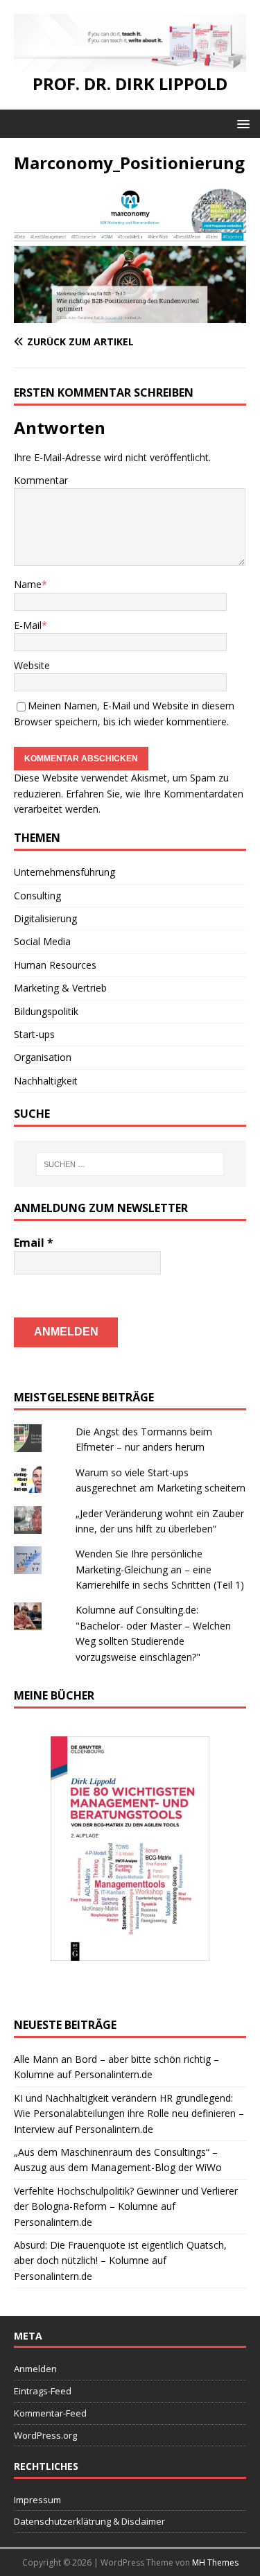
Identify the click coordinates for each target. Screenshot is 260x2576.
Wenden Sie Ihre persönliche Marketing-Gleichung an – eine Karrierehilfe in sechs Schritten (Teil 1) (160, 1569)
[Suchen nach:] (130, 1164)
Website (32, 665)
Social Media (42, 941)
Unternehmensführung (64, 872)
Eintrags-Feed (43, 2391)
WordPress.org (45, 2435)
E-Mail (28, 625)
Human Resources (55, 965)
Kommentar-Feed (50, 2413)
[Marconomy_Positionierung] (130, 315)
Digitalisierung (45, 918)
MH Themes (215, 2562)
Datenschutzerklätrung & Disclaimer (89, 2521)
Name (28, 584)
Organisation (43, 1057)
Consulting (37, 896)
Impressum (37, 2500)
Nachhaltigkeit (46, 1081)
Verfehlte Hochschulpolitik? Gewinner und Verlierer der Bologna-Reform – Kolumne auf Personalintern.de (126, 2206)
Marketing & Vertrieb (60, 988)
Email (34, 1243)
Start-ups (34, 1034)
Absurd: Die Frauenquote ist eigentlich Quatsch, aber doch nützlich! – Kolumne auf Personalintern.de (120, 2261)
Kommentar (41, 480)
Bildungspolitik (46, 1011)
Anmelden (35, 2369)
